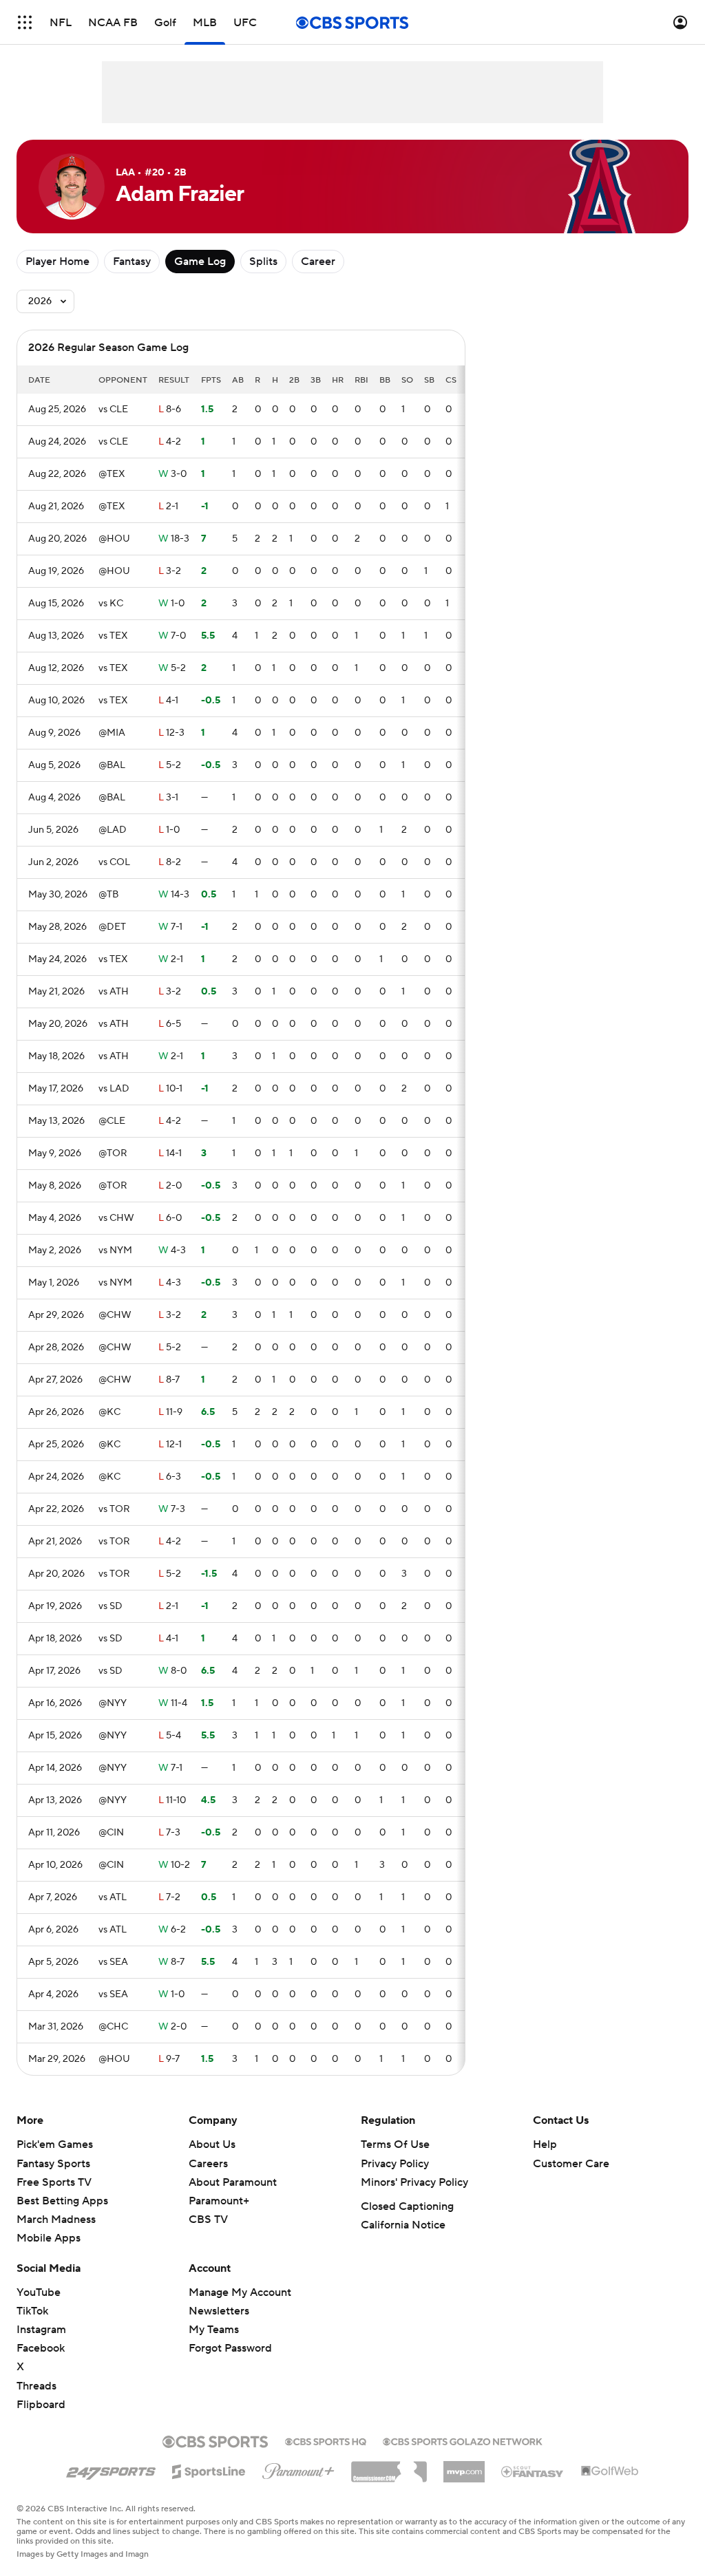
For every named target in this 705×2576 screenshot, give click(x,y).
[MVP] (464, 2467)
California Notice (403, 2225)
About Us (212, 2144)
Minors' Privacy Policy (414, 2182)
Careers (208, 2164)
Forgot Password (230, 2348)
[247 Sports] (111, 2469)
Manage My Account (240, 2292)
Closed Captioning (407, 2206)
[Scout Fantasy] (533, 2471)
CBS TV (208, 2220)
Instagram (41, 2330)
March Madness (56, 2220)
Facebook (41, 2348)
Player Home (57, 262)
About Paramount (233, 2182)
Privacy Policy (395, 2164)
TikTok (32, 2311)
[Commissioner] (389, 2467)
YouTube (39, 2292)
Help (545, 2144)
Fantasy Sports (53, 2164)
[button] (25, 22)
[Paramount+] (298, 2469)
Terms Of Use (395, 2144)
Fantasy (132, 262)
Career (318, 262)
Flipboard (41, 2405)
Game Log (200, 262)
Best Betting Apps (62, 2201)
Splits (263, 262)
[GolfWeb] (610, 2471)
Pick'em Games (55, 2144)
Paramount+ (219, 2201)
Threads (36, 2386)
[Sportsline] (209, 2469)
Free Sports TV (54, 2182)
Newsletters (219, 2311)
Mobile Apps (49, 2238)
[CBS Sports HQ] (326, 2440)
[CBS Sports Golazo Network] (463, 2440)
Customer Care (571, 2164)
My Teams (214, 2330)
